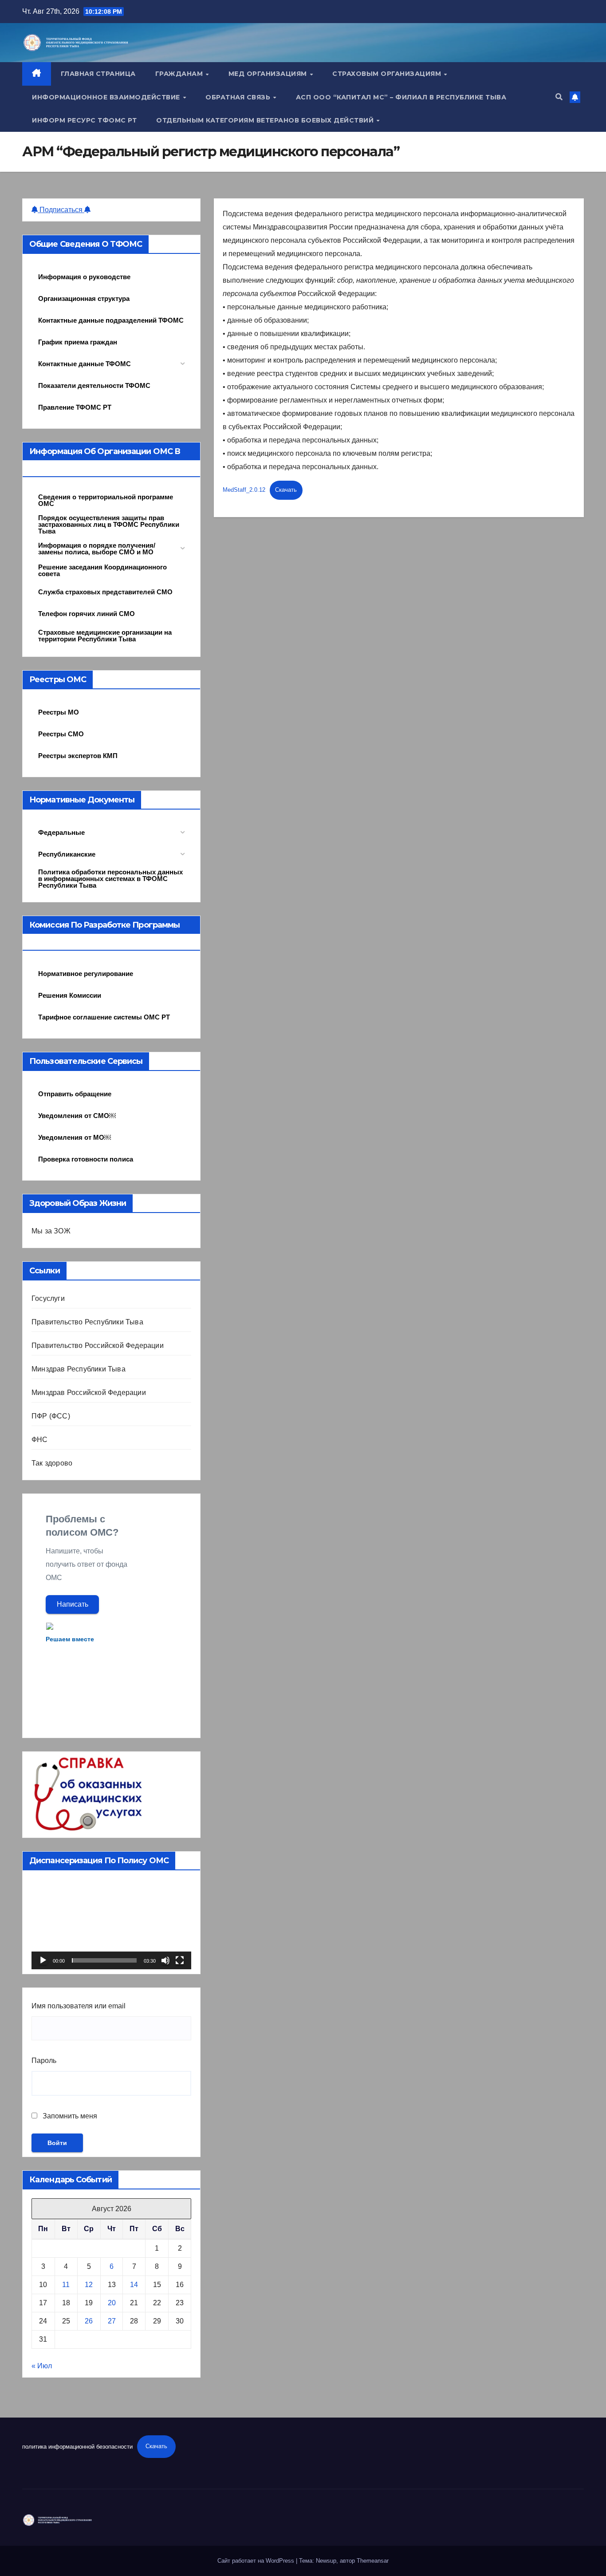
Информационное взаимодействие (107, 97)
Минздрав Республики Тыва (79, 1369)
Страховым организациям (388, 74)
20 (112, 2303)
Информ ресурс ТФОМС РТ (84, 120)
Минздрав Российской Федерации (89, 1393)
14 (134, 2285)
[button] (559, 97)
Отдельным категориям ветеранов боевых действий (266, 120)
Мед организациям (269, 74)
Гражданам (180, 74)
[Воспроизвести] (43, 1960)
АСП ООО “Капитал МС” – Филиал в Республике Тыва (401, 97)
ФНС (40, 1440)
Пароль (44, 2060)
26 (89, 2321)
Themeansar (373, 2561)
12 (89, 2285)
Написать (73, 1604)
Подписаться (61, 210)
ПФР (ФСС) (51, 1416)
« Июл (42, 2366)
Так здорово (52, 1463)
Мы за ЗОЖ (51, 1231)
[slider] (104, 1960)
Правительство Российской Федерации (98, 1345)
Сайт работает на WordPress (257, 2561)
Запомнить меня (69, 2116)
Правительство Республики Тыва (87, 1322)
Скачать (286, 490)
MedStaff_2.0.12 (244, 490)
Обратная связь (239, 97)
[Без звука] (165, 1960)
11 (66, 2285)
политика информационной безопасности (77, 2446)
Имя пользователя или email (79, 2006)
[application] (111, 1924)
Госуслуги (48, 1298)
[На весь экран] (180, 1960)
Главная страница (98, 74)
